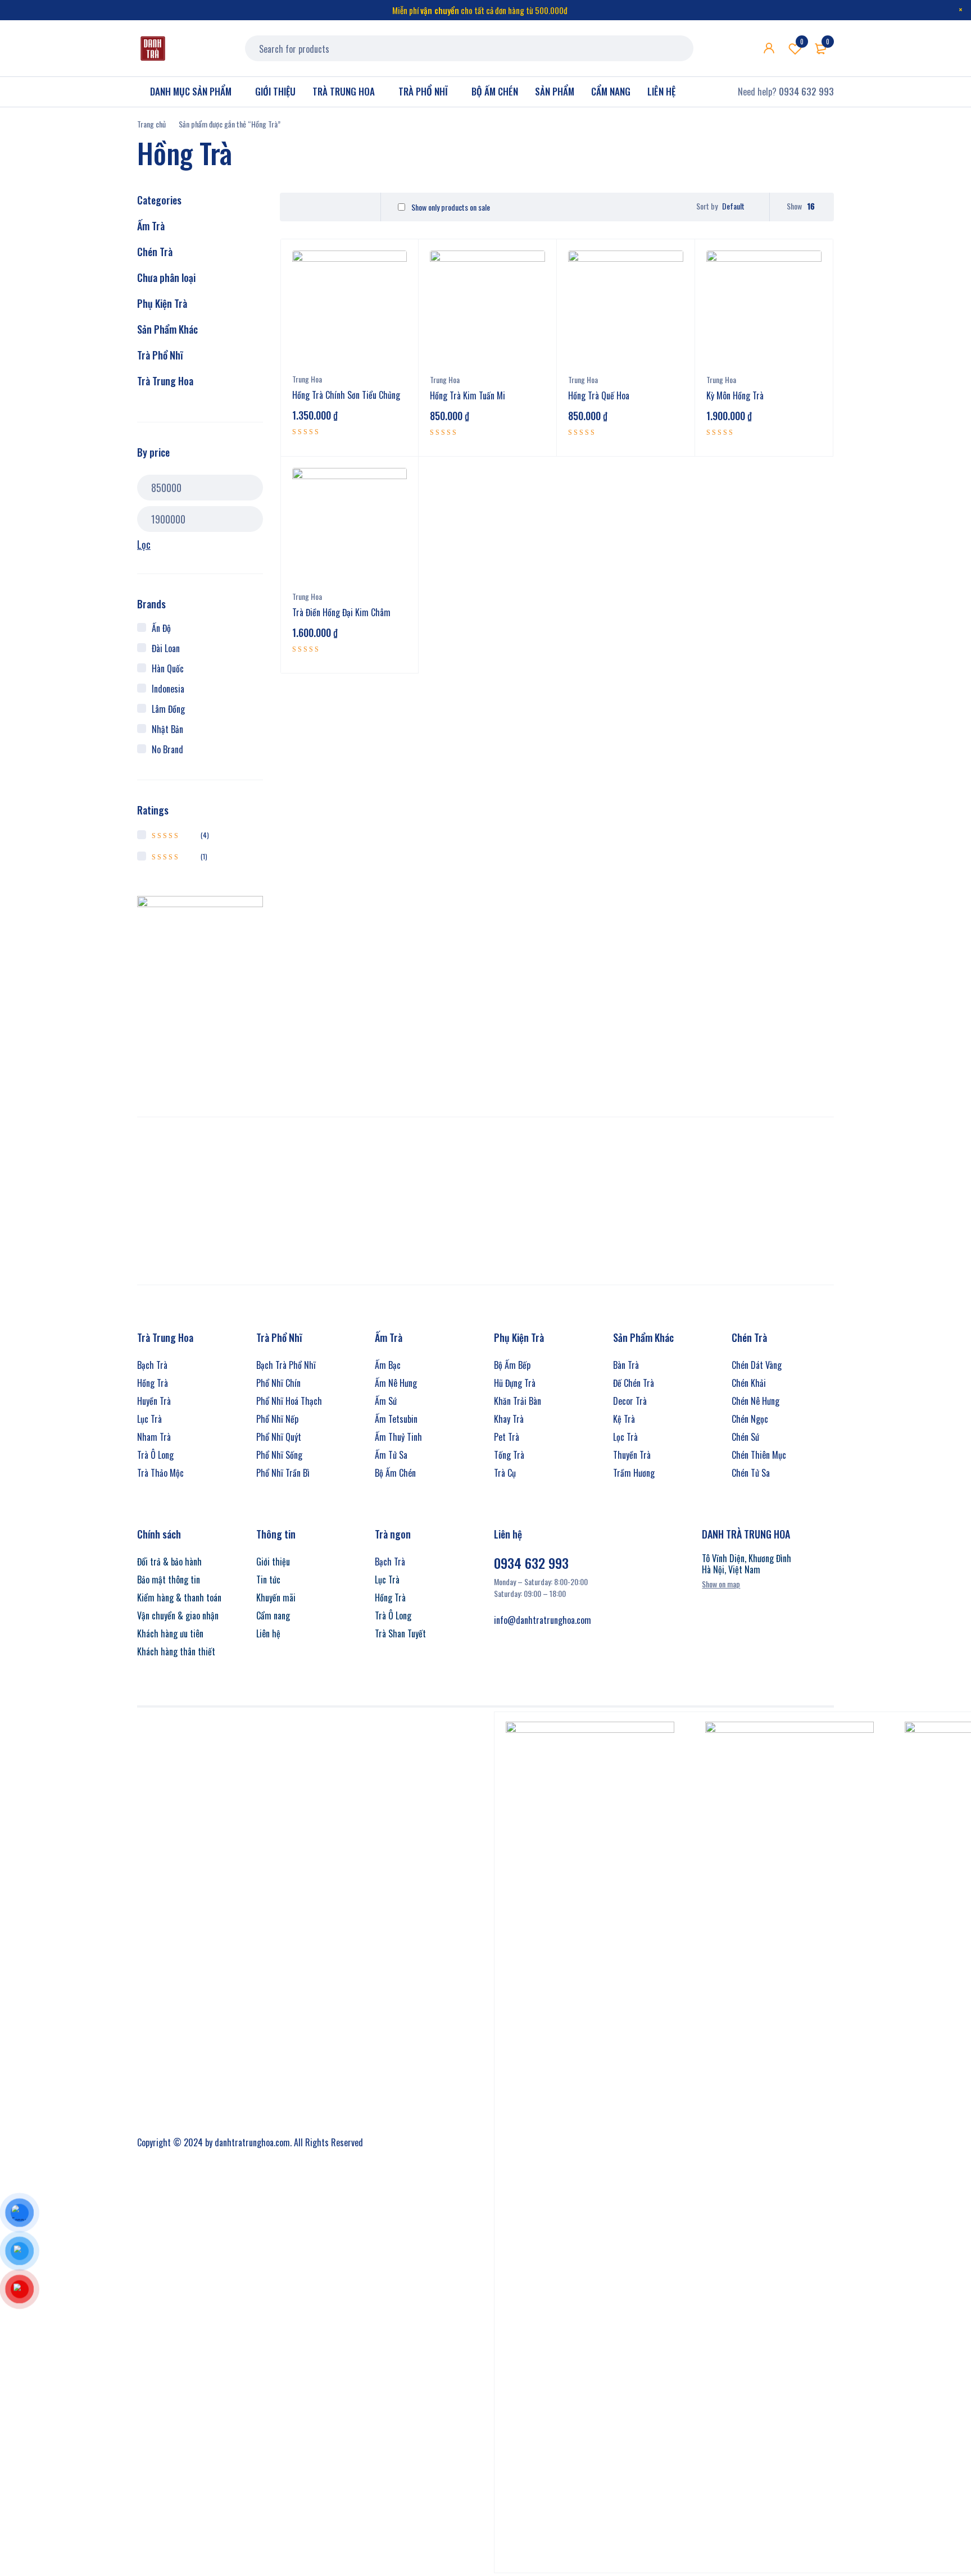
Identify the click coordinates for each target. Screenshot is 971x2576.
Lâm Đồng (168, 709)
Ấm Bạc (388, 1365)
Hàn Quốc (168, 668)
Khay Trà (509, 1419)
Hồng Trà (153, 1383)
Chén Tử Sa (751, 1473)
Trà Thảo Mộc (160, 1473)
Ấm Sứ (386, 1401)
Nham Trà (154, 1437)
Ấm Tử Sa (391, 1455)
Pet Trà (507, 1437)
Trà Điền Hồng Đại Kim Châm (341, 612)
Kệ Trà (624, 1419)
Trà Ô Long (155, 1455)
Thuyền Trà (632, 1455)
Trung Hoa (307, 379)
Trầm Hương (634, 1473)
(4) (180, 835)
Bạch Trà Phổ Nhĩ (286, 1365)
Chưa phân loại (166, 277)
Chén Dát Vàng (757, 1365)
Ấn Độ (161, 628)
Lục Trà (149, 1419)
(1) (180, 856)
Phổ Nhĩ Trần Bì (283, 1473)
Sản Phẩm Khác (167, 329)
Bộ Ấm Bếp (512, 1365)
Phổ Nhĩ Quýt (279, 1437)
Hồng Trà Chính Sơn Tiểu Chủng (346, 395)
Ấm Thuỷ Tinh (398, 1437)
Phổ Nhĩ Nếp (277, 1419)
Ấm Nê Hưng (396, 1383)
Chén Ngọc (750, 1419)
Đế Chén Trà (634, 1383)
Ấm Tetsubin (396, 1419)
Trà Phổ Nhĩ (160, 355)
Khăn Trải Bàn (518, 1401)
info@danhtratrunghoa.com (543, 1620)
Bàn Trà (626, 1365)
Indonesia (168, 689)
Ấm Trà (151, 226)
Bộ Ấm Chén (395, 1473)
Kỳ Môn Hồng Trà (735, 395)
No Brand (167, 749)
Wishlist (802, 42)
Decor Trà (630, 1401)
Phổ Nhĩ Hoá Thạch (289, 1401)
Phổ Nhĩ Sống (279, 1455)
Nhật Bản (167, 729)
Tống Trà (509, 1455)
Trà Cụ (505, 1473)
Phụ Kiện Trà (162, 303)
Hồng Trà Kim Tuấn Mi (468, 395)
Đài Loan (166, 648)
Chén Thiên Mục (759, 1455)
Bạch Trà (152, 1365)
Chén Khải (749, 1383)
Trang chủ (151, 124)
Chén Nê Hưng (756, 1401)
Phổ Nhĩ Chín (278, 1383)
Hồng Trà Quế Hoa (599, 395)
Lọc (144, 544)
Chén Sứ (745, 1437)
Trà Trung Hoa (165, 381)
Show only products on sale (450, 207)
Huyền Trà (154, 1401)
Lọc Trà (625, 1437)
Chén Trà (155, 252)
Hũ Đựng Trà (515, 1383)
